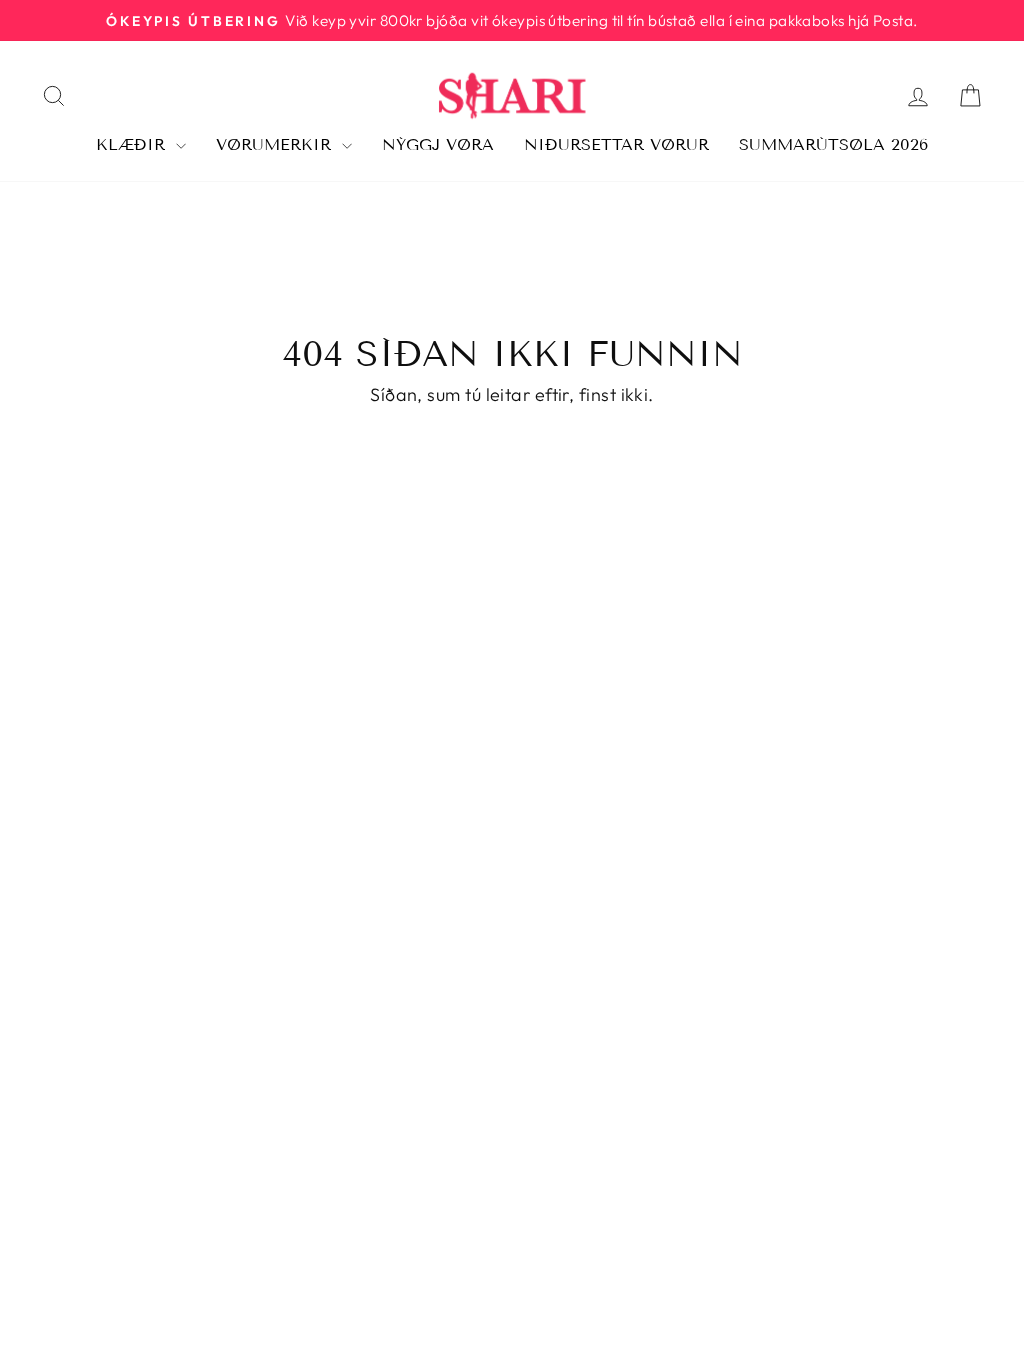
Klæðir (133, 144)
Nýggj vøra (438, 144)
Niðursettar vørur (616, 144)
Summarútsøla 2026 (833, 144)
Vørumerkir (276, 144)
